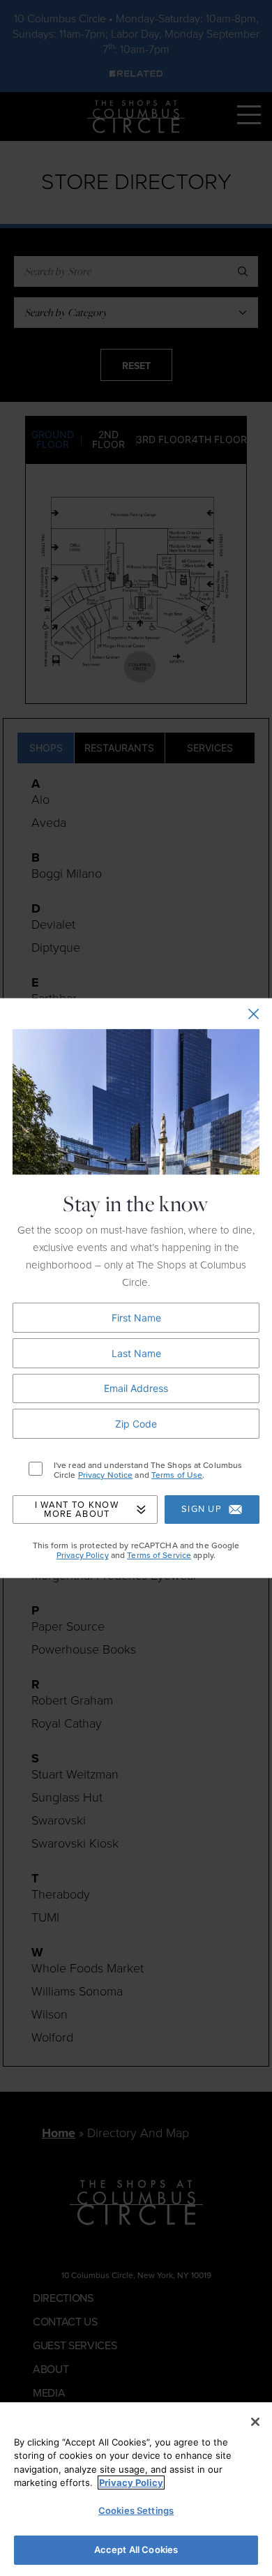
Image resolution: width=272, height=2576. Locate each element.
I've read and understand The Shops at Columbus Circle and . (148, 1470)
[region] (136, 2489)
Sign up (202, 1509)
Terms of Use (177, 1475)
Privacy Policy (83, 1555)
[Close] (255, 2422)
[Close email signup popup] (254, 1013)
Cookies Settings (136, 2510)
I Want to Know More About (77, 1509)
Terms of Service (159, 1555)
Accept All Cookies (136, 2549)
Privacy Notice (106, 1475)
